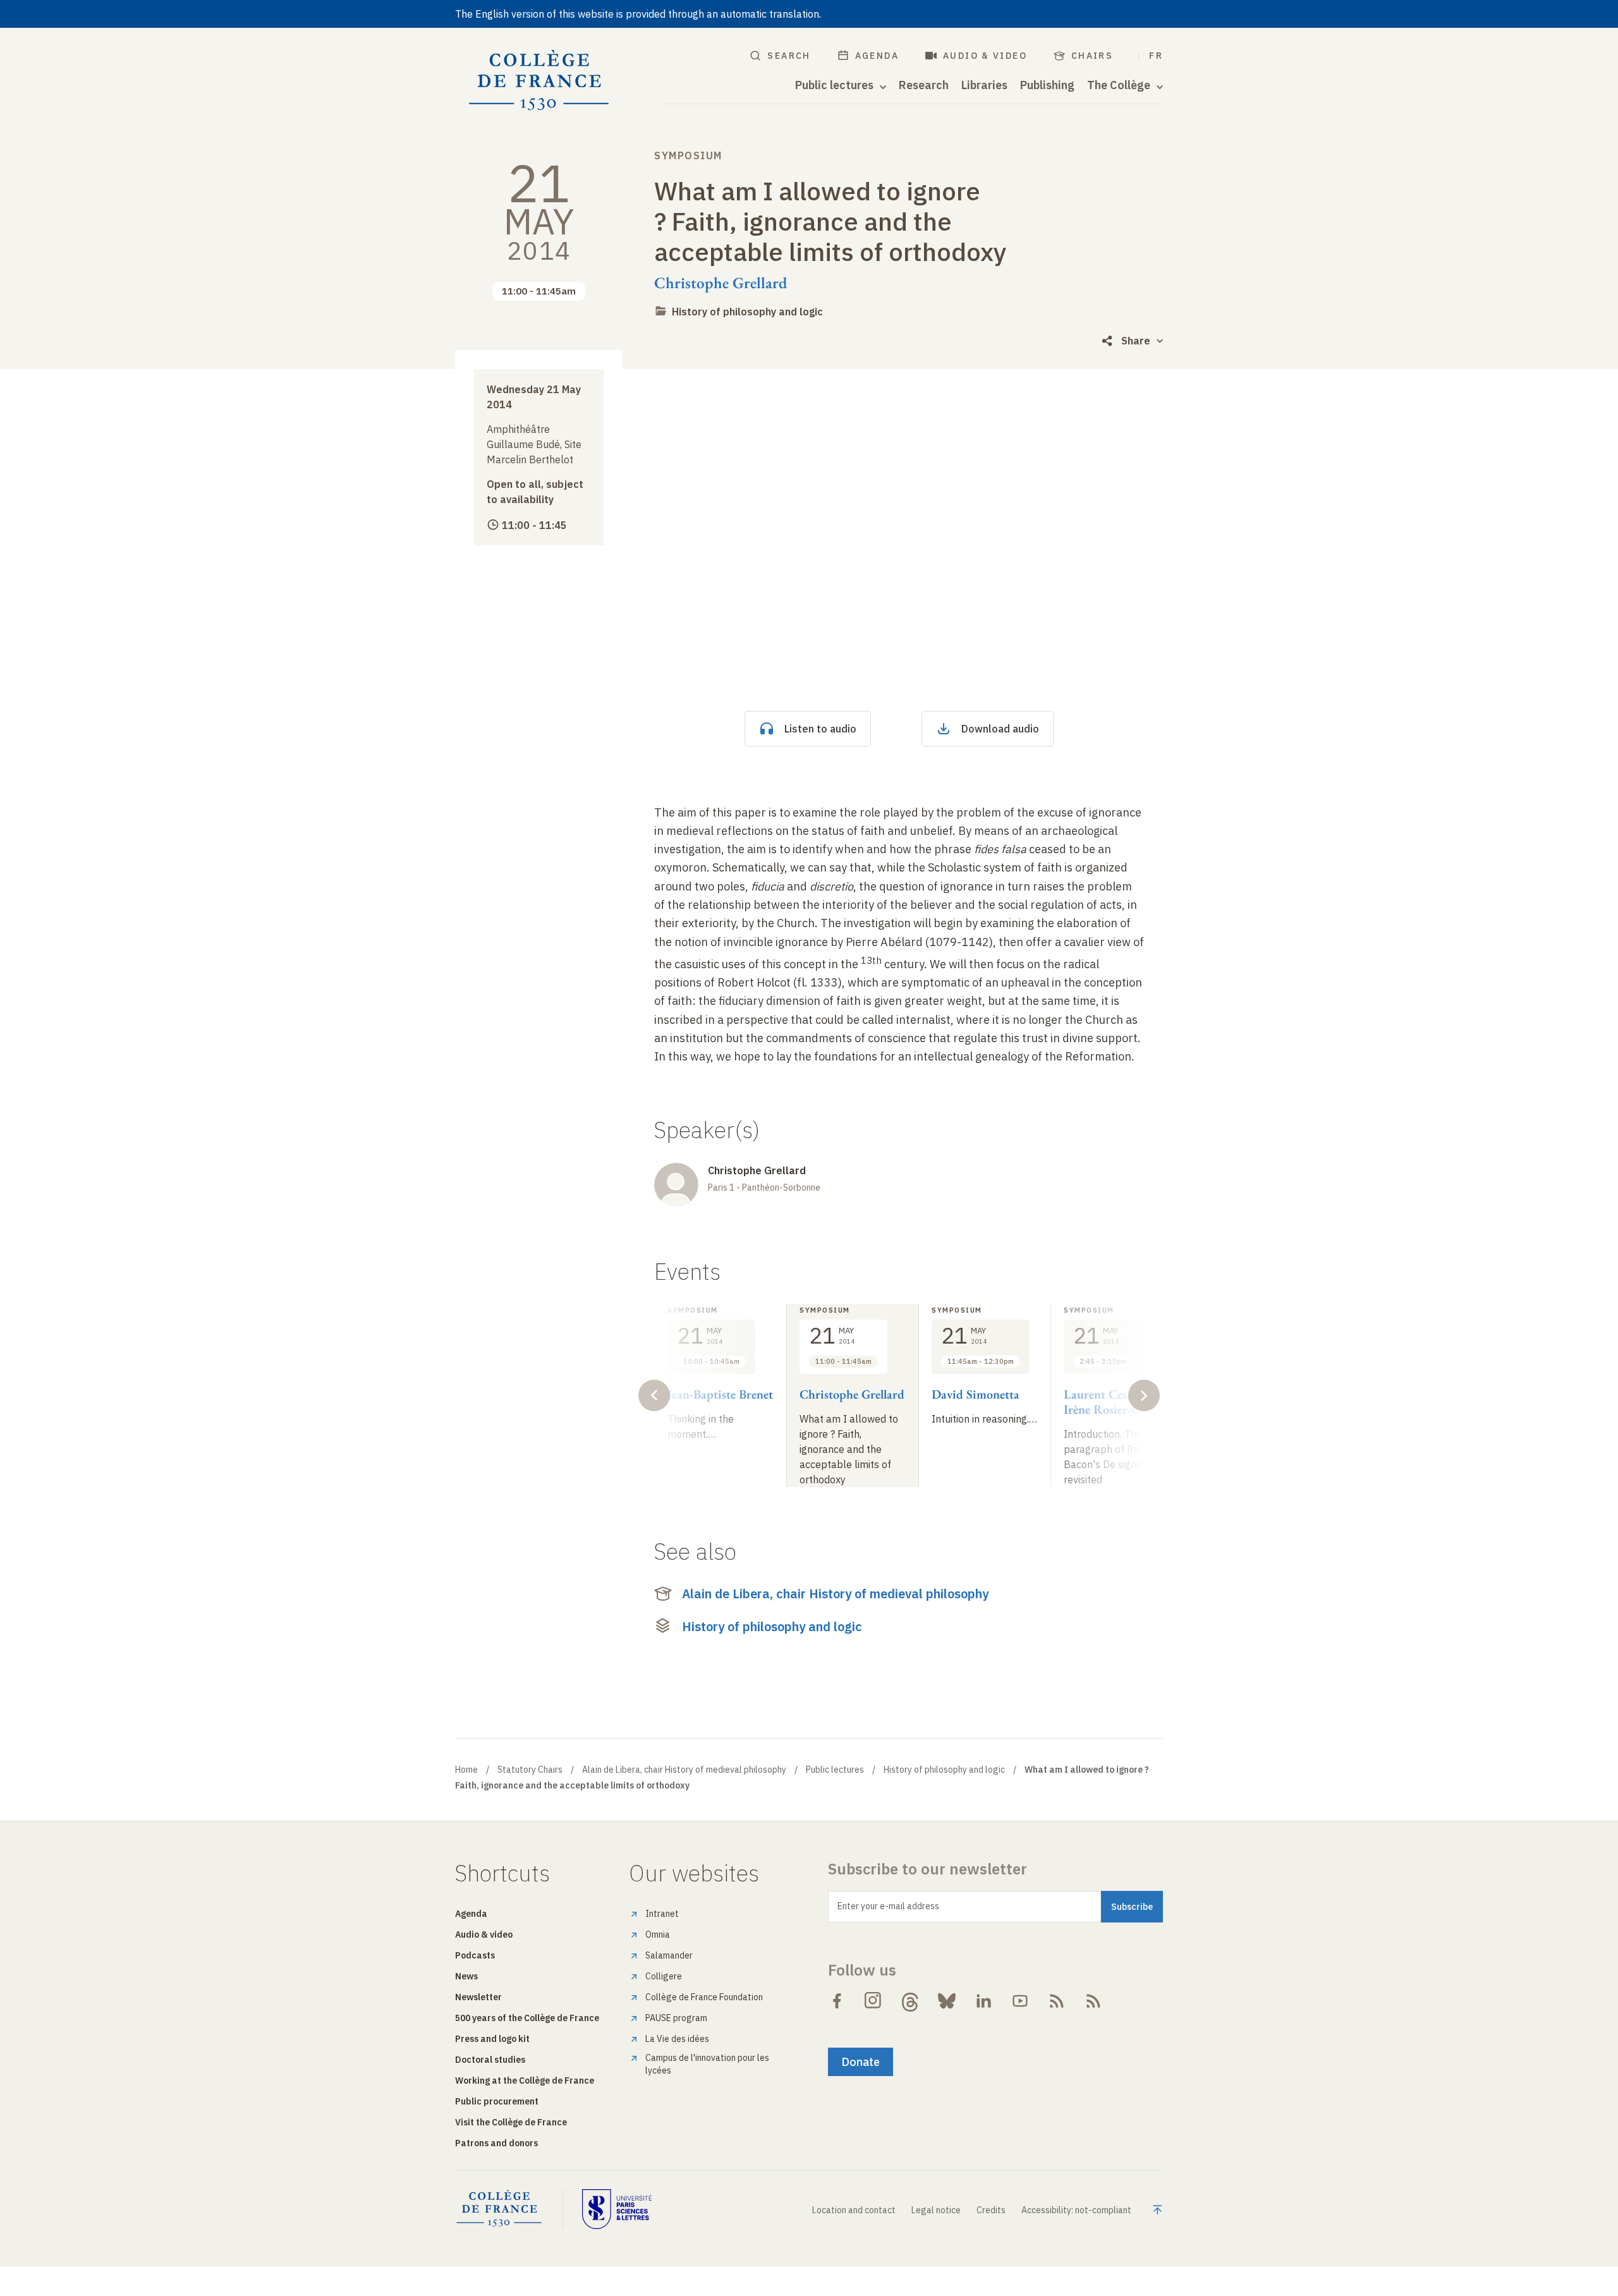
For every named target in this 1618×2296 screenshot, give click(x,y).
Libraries (984, 85)
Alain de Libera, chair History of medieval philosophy (835, 1594)
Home (466, 1770)
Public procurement (497, 2101)
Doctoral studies (490, 2060)
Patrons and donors (496, 2143)
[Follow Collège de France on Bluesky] (947, 2001)
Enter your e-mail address (888, 1906)
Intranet (662, 1914)
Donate (861, 2062)
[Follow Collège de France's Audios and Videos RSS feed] (1093, 2001)
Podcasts (475, 1955)
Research (924, 85)
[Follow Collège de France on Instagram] (873, 2001)
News (466, 1976)
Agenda (877, 56)
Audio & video (985, 56)
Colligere (664, 1976)
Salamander (669, 1955)
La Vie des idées (677, 2039)
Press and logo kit (492, 2039)
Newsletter (478, 1997)
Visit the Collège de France (511, 2122)
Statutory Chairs (530, 1770)
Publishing (1047, 85)
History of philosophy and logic (747, 312)
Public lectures (835, 1770)
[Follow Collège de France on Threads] (910, 2001)
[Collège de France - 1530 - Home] (539, 81)
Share (1136, 341)
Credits (991, 2210)
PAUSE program (676, 2018)
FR (1156, 56)
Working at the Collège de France (525, 2080)
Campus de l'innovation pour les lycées (707, 2064)
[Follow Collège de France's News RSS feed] (1057, 2001)
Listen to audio (820, 729)
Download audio (1000, 729)
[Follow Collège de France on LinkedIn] (983, 2001)
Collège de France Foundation (704, 1997)
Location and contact (854, 2210)
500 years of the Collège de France (527, 2018)
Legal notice (936, 2210)
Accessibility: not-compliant (1076, 2210)
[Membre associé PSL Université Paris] (617, 2209)
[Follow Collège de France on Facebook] (837, 2001)
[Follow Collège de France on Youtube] (1020, 2001)
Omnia (658, 1935)
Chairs (1092, 56)
